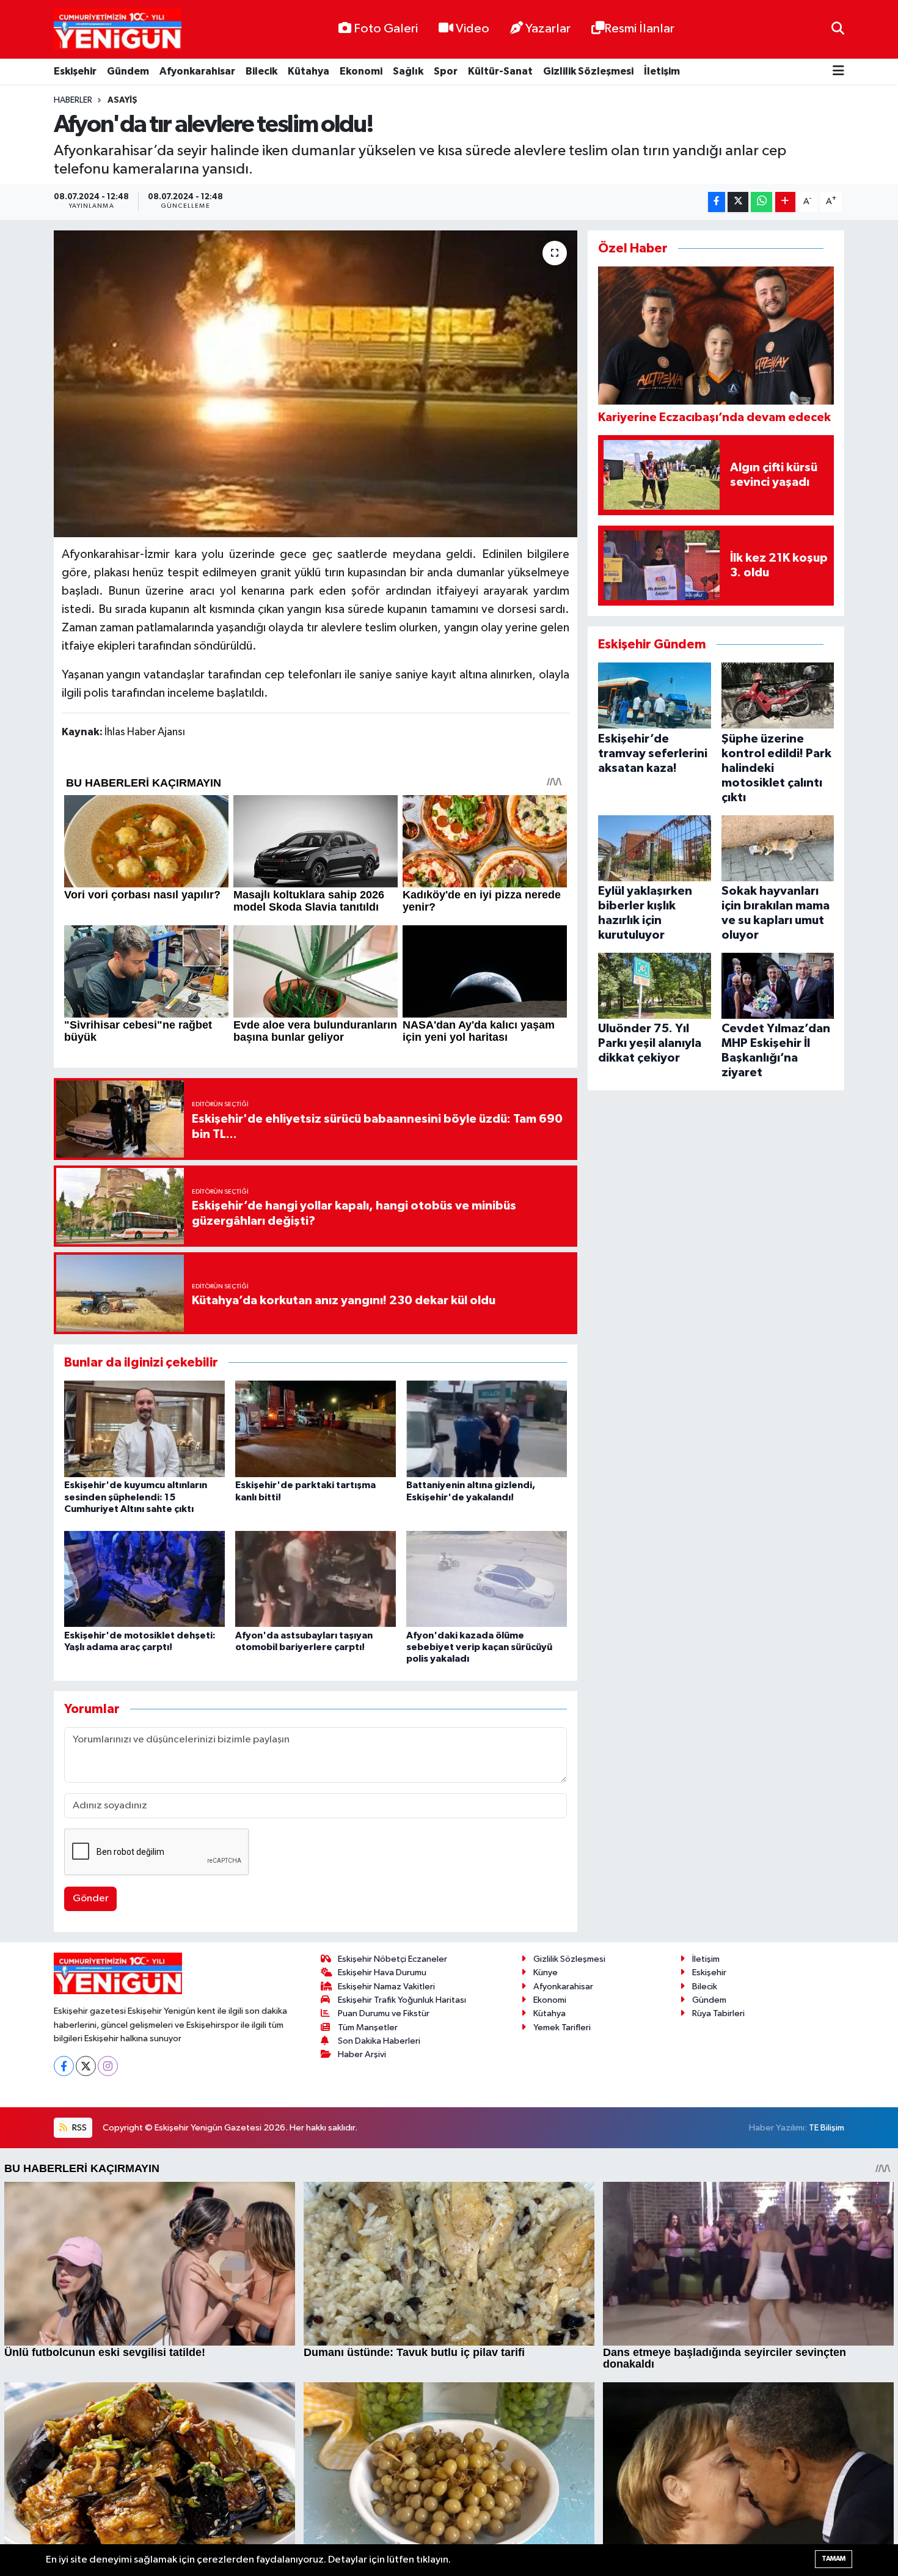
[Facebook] (64, 2066)
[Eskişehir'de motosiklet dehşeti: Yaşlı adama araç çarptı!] (144, 1578)
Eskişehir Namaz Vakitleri (386, 1987)
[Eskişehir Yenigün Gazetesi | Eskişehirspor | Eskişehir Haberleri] (118, 30)
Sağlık (408, 71)
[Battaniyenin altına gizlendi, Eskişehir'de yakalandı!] (487, 1429)
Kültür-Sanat (500, 71)
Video (473, 29)
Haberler (73, 100)
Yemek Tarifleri (562, 2027)
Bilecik (261, 71)
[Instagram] (108, 2066)
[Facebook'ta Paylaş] (717, 202)
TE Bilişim (827, 2128)
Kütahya (308, 71)
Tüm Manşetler (368, 2027)
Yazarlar (548, 29)
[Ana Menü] (838, 72)
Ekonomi (361, 71)
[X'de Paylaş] (738, 202)
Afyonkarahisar (197, 71)
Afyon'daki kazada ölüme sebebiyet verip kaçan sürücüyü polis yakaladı (479, 1647)
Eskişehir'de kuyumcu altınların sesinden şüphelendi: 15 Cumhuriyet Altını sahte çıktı (136, 1497)
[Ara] (838, 29)
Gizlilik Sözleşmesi (588, 71)
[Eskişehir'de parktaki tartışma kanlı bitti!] (316, 1429)
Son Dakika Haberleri (379, 2041)
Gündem (128, 71)
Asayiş (122, 100)
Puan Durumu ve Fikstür (384, 2013)
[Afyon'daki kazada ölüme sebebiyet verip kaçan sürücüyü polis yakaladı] (487, 1578)
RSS (78, 2128)
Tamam (834, 2559)
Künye (546, 1972)
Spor (446, 71)
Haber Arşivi (362, 2054)
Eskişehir (75, 71)
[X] (86, 2066)
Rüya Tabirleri (718, 2013)
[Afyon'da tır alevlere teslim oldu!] (316, 384)
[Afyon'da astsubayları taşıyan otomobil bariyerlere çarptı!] (316, 1578)
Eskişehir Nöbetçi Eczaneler (392, 1959)
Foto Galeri (386, 29)
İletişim (662, 71)
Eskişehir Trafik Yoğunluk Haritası (402, 2000)
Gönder (91, 1899)
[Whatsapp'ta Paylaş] (761, 202)
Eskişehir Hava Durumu (382, 1972)
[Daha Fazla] (785, 202)
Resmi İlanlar (639, 29)
